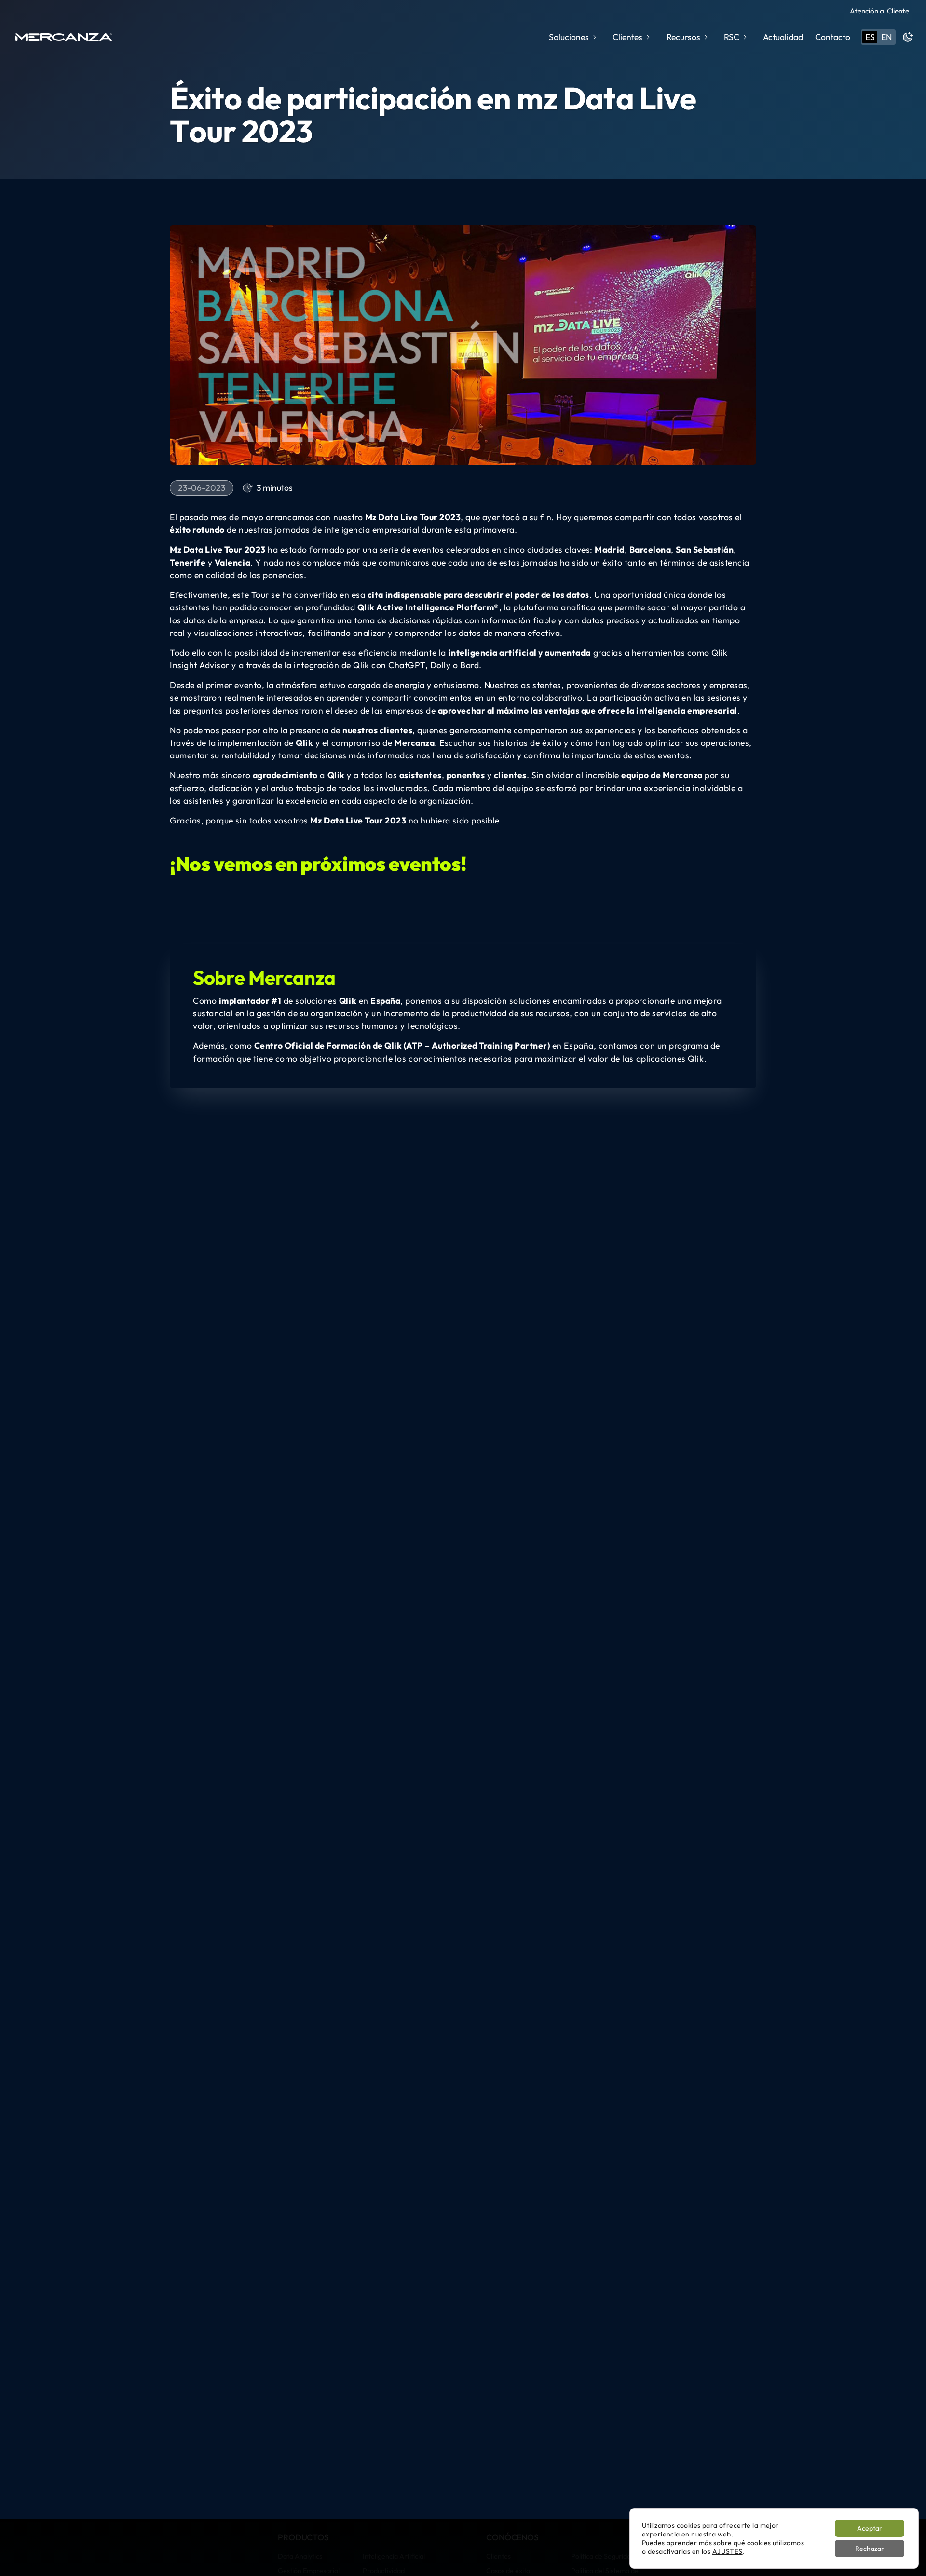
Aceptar (870, 2528)
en (886, 37)
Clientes (498, 2556)
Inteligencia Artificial (394, 2556)
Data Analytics (300, 2556)
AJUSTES (728, 2551)
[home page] (64, 37)
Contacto (833, 37)
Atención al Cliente (879, 11)
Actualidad (783, 37)
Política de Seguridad (603, 2556)
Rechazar (870, 2549)
